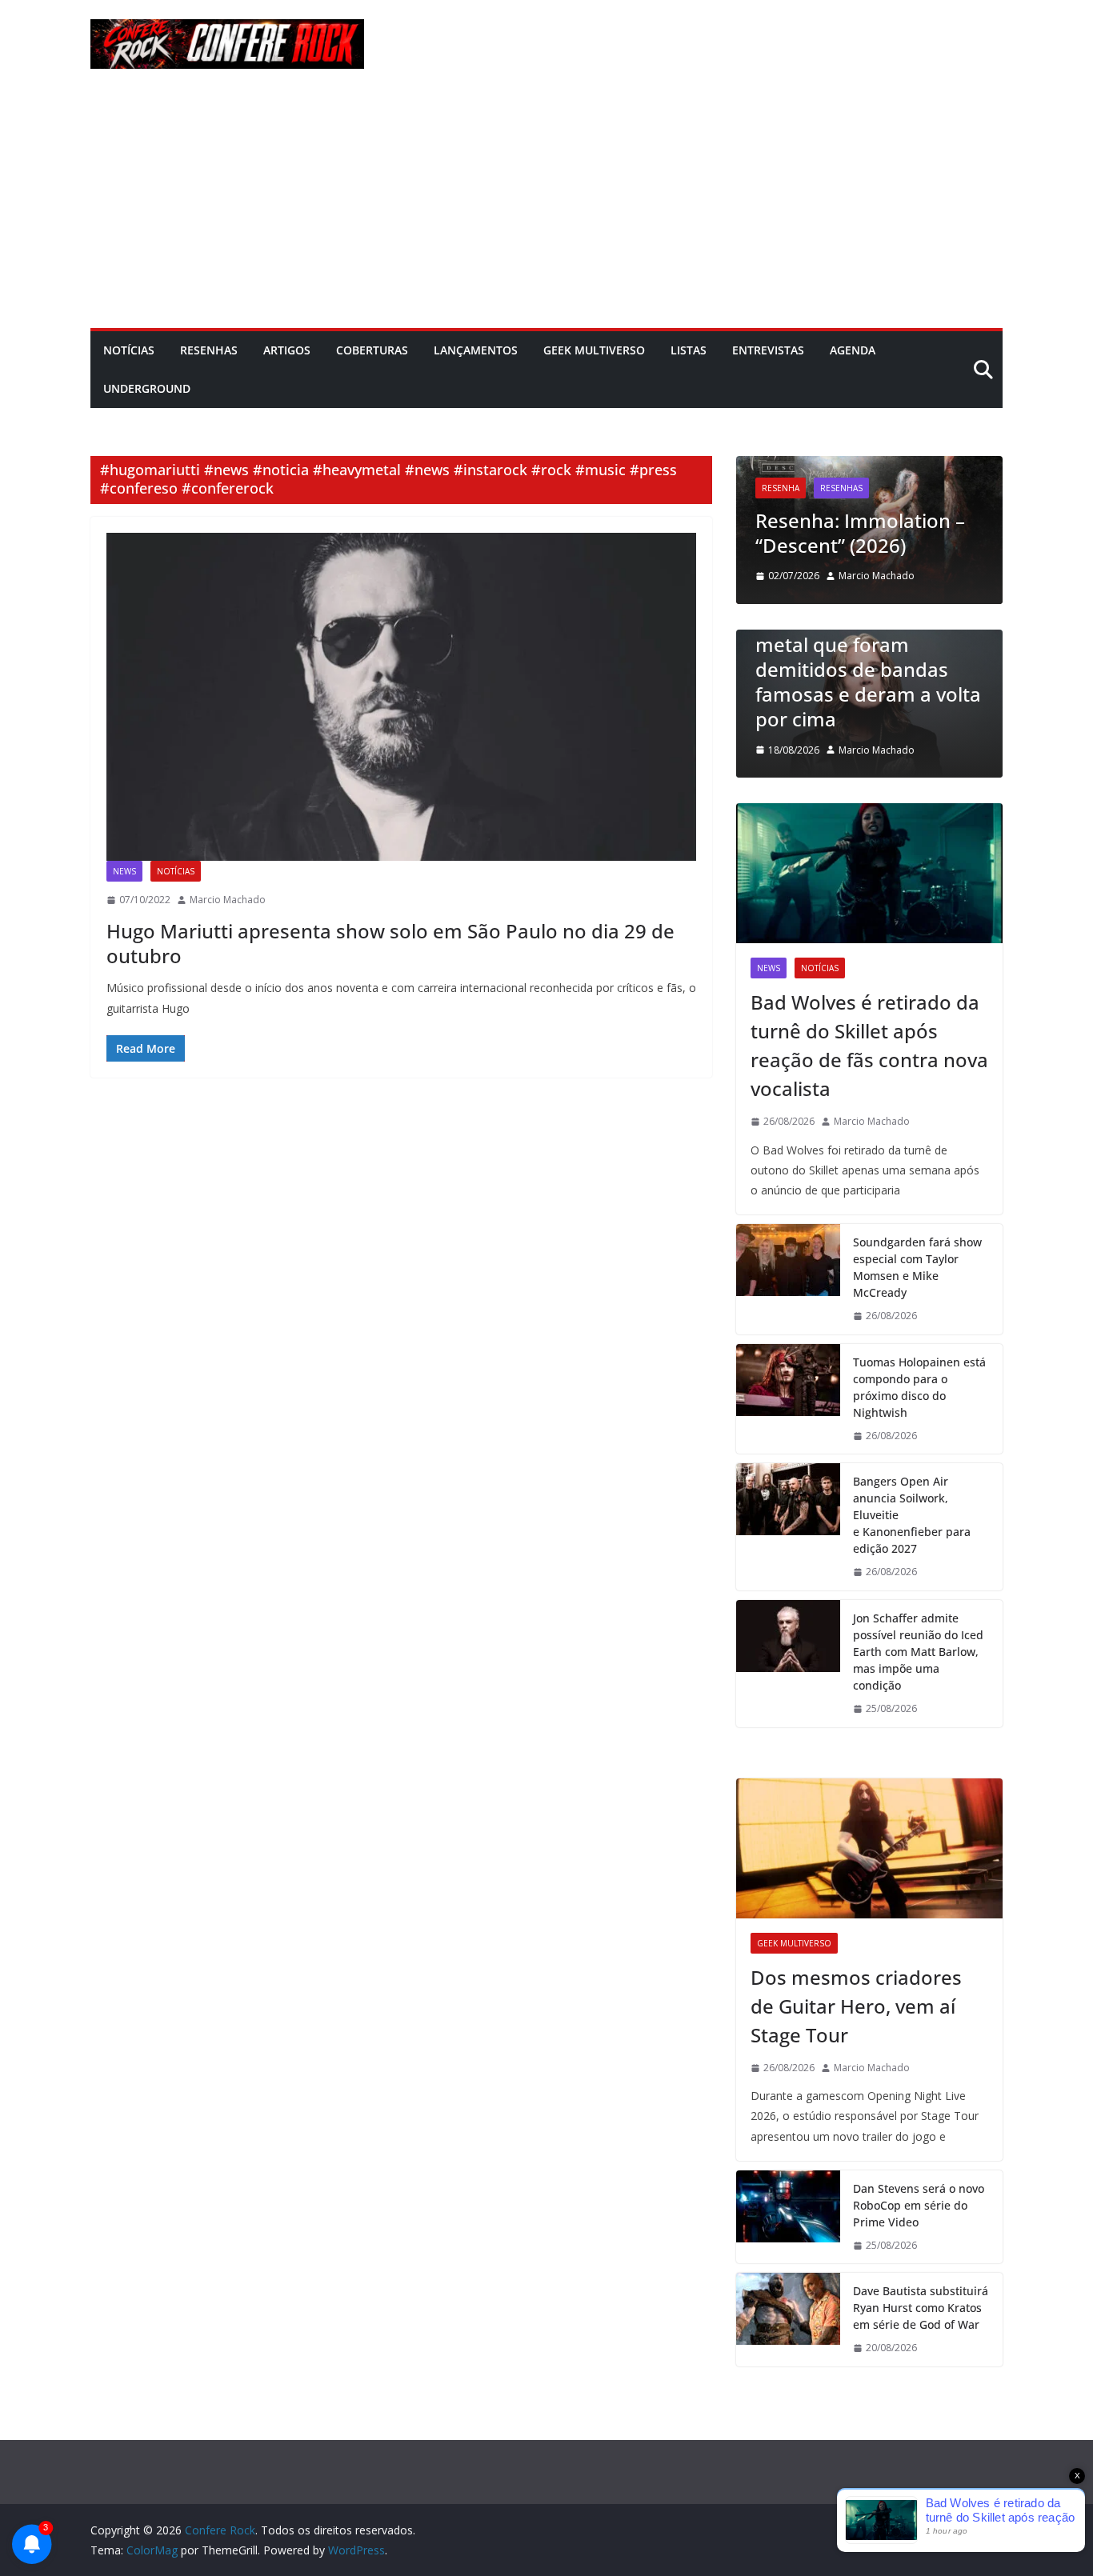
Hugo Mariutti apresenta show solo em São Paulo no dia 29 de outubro (390, 943)
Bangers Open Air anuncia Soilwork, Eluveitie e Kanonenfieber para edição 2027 (912, 1515)
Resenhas (209, 350)
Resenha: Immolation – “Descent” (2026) (835, 533)
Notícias (129, 350)
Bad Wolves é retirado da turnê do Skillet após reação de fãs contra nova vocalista (869, 1045)
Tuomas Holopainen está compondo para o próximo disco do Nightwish (919, 1387)
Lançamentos (476, 350)
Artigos (287, 350)
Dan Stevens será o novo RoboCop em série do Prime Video (919, 2205)
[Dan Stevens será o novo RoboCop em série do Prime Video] (788, 2217)
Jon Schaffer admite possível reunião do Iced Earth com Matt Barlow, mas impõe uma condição (918, 1652)
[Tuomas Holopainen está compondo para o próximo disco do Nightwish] (788, 1399)
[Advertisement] (546, 208)
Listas (689, 350)
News (124, 871)
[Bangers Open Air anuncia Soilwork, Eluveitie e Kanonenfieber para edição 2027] (788, 1527)
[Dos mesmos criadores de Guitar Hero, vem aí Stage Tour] (869, 1848)
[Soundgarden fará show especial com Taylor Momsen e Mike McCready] (788, 1279)
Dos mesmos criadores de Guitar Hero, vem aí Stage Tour (856, 2006)
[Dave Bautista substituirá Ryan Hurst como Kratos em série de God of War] (788, 2320)
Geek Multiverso (594, 350)
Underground (147, 388)
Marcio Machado (228, 900)
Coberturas (372, 350)
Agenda (853, 350)
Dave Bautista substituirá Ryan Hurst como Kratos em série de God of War (921, 2308)
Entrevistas (768, 350)
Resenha (755, 488)
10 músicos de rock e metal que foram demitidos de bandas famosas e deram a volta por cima (858, 670)
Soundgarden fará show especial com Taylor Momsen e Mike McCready (917, 1267)
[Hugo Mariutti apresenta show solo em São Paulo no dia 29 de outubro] (401, 697)
